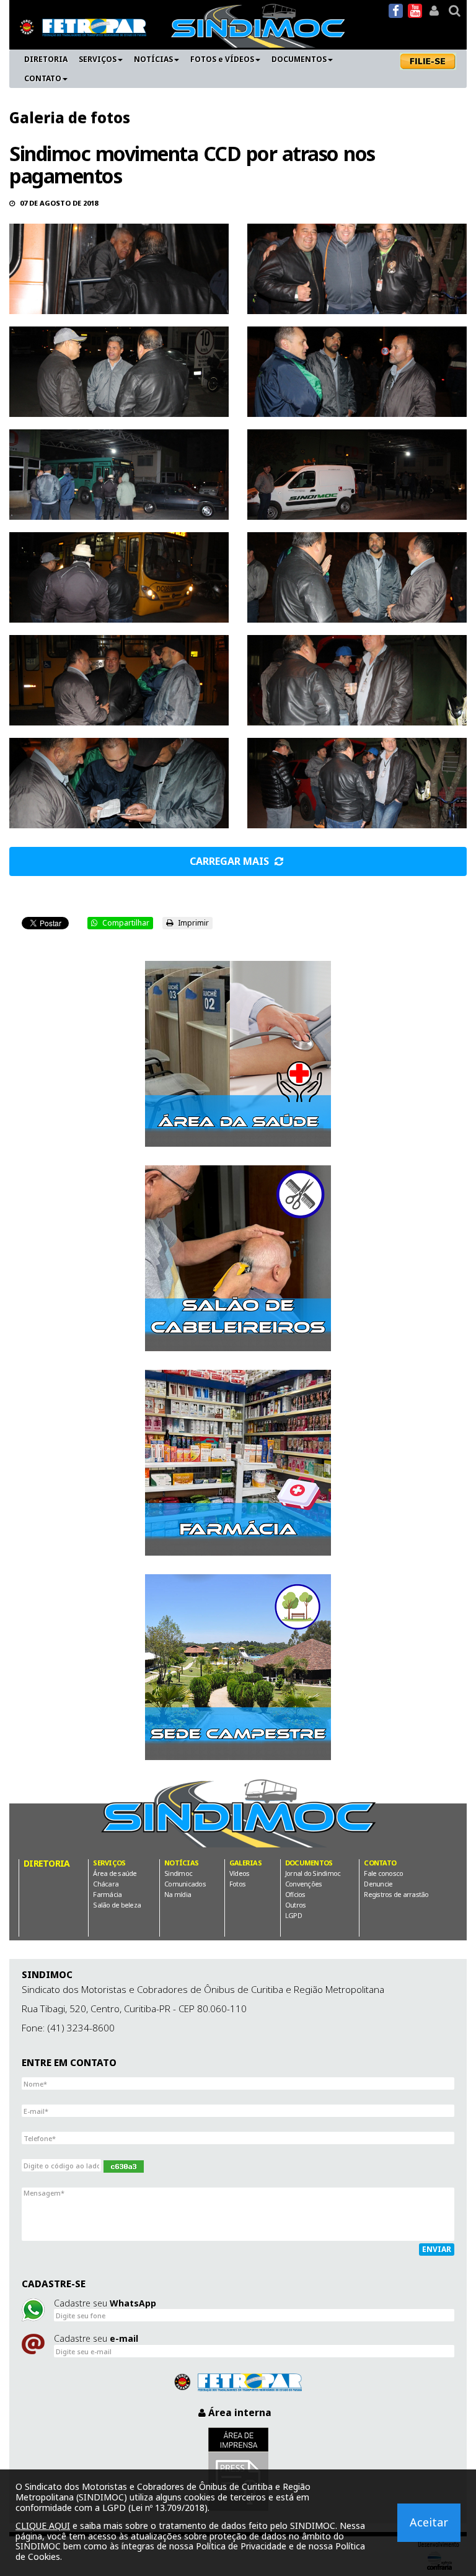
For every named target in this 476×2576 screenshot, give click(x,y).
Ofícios (295, 1894)
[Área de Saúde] (238, 1054)
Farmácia (107, 1894)
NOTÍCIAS (153, 59)
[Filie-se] (429, 61)
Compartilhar (125, 923)
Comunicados (185, 1884)
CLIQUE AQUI (43, 2526)
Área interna (239, 2412)
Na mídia (178, 1894)
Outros (296, 1905)
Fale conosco (383, 1873)
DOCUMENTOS (299, 59)
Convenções (304, 1884)
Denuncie (378, 1884)
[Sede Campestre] (238, 1667)
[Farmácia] (238, 1463)
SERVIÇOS (98, 59)
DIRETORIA (46, 59)
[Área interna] (434, 11)
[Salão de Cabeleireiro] (238, 1258)
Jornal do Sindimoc (313, 1873)
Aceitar (429, 2522)
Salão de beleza (117, 1905)
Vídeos (240, 1873)
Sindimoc (178, 1873)
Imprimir (192, 923)
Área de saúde (115, 1873)
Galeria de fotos (70, 117)
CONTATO (43, 78)
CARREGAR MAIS (231, 861)
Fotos (237, 1884)
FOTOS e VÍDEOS (222, 59)
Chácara (106, 1884)
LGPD (293, 1915)
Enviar (437, 2249)
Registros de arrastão (396, 1894)
